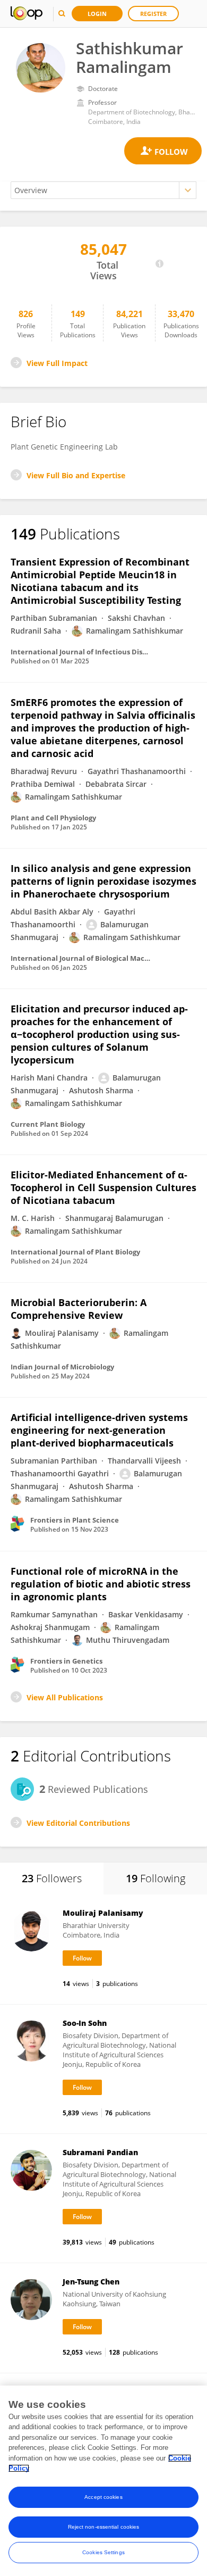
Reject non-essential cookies (104, 2527)
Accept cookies (103, 2497)
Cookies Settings (103, 2552)
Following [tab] (156, 1878)
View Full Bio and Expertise (76, 475)
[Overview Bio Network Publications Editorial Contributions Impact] (103, 190)
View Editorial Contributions (78, 1823)
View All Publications (65, 1697)
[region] (103, 2481)
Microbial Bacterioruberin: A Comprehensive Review (79, 1309)
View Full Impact (57, 363)
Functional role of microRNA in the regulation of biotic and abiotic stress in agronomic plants (101, 1584)
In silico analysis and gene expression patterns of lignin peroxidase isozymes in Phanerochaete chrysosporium (103, 881)
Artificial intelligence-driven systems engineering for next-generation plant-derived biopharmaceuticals (99, 1430)
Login (97, 14)
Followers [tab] (52, 1878)
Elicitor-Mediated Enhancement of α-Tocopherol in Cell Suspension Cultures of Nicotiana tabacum (103, 1187)
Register (153, 14)
